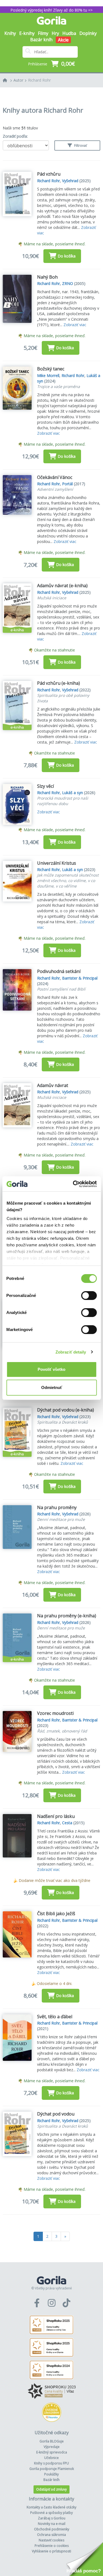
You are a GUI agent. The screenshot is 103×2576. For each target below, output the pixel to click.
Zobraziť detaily (71, 1352)
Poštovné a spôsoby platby (51, 2513)
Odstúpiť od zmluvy (51, 2489)
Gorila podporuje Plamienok (52, 2469)
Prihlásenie (38, 64)
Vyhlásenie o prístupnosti (51, 2551)
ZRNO (68, 283)
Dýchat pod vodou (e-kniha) (66, 1410)
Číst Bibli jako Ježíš (56, 1914)
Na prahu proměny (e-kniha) (67, 1616)
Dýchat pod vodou (56, 2114)
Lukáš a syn (73, 793)
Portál (67, 484)
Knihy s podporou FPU (51, 2463)
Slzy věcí (45, 786)
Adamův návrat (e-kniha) (62, 586)
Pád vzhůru (49, 174)
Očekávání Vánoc (55, 477)
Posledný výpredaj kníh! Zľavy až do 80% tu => (51, 10)
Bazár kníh (41, 40)
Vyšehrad (70, 181)
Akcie (63, 40)
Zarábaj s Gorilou (52, 2518)
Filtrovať (80, 145)
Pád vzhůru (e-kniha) (59, 683)
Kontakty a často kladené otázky (51, 2507)
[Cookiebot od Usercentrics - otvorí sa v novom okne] (73, 1184)
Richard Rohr (39, 80)
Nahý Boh (47, 277)
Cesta (67, 1823)
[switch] (89, 1296)
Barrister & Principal (80, 978)
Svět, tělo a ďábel (55, 2017)
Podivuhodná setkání (59, 971)
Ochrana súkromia (51, 2535)
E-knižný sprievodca (52, 2452)
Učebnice (51, 2458)
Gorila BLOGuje (52, 2441)
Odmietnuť (52, 1387)
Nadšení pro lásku (56, 1816)
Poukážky (51, 2474)
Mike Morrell (48, 375)
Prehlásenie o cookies (52, 2546)
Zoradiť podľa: (15, 136)
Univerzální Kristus (57, 863)
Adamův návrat (53, 1085)
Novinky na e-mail (52, 2524)
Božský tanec (51, 369)
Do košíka (67, 256)
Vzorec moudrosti (55, 1713)
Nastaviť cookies (51, 2540)
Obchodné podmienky (52, 2529)
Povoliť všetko (51, 1369)
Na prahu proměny (57, 1507)
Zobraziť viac (75, 325)
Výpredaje (52, 2447)
